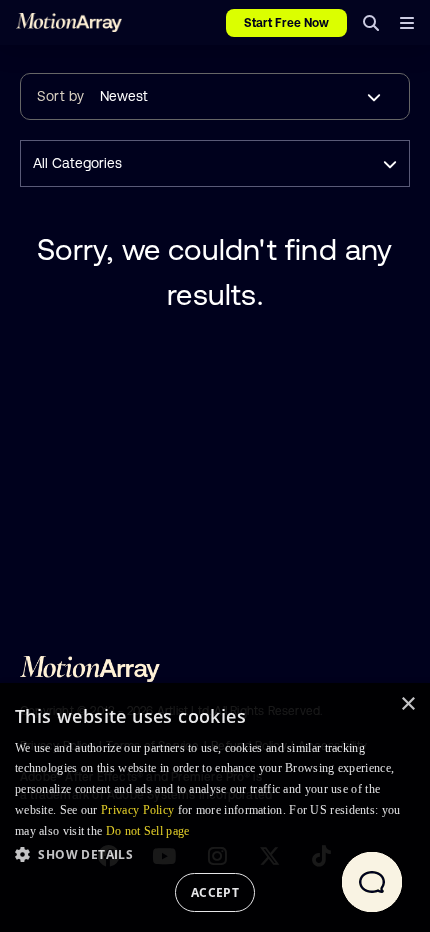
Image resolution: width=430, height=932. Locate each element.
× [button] (407, 704)
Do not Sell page (148, 831)
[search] (371, 23)
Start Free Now (286, 23)
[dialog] (215, 807)
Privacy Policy (137, 810)
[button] (215, 854)
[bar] (406, 23)
